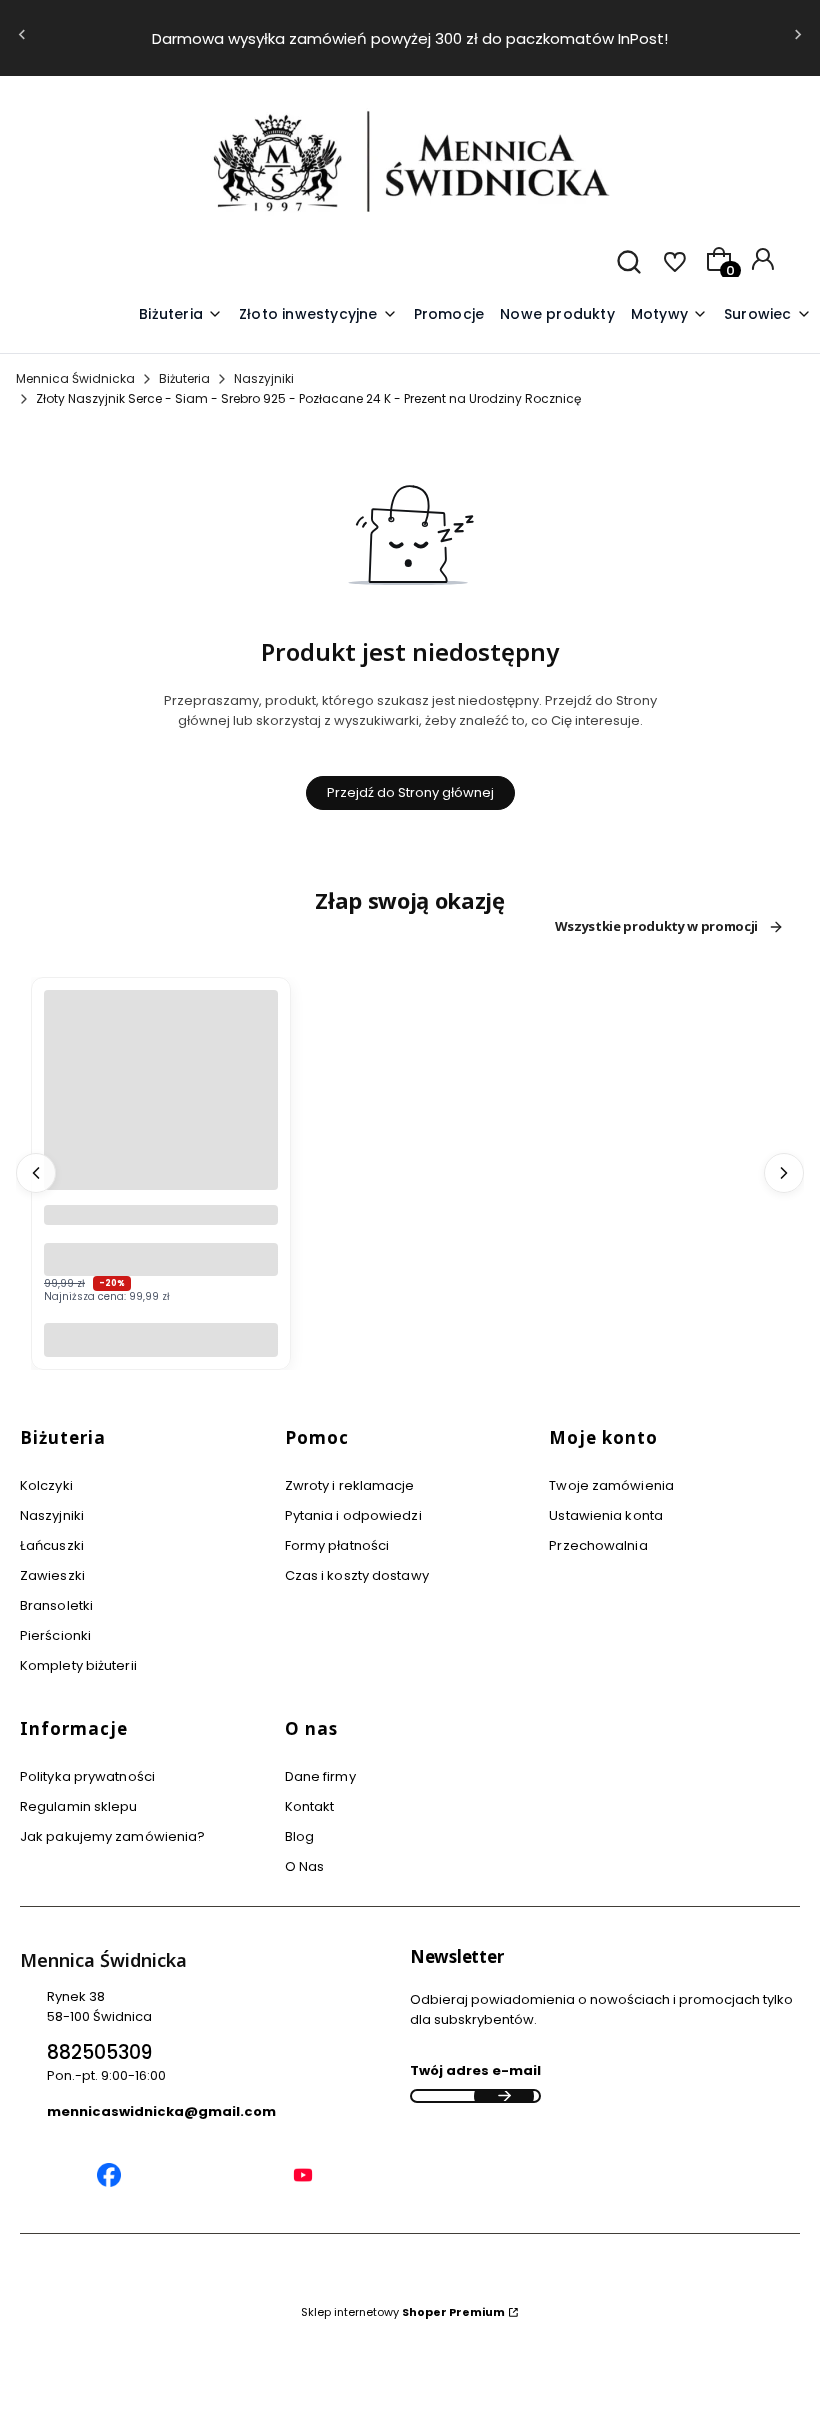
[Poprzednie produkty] (36, 1173)
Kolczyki (46, 1485)
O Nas (305, 1866)
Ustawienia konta (606, 1515)
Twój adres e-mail (475, 2070)
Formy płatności (337, 1545)
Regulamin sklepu (79, 1806)
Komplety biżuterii (78, 1665)
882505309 (99, 2052)
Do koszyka (161, 1339)
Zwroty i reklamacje (350, 1485)
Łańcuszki (52, 1545)
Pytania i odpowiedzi (353, 1515)
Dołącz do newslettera (504, 2096)
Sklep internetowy (403, 2312)
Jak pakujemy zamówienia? (112, 1836)
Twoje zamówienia (611, 1485)
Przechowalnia (598, 1545)
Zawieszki (52, 1575)
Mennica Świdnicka (75, 378)
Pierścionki (55, 1635)
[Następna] (798, 38)
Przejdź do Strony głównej (410, 792)
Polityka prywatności (87, 1776)
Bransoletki (56, 1605)
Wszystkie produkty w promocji (656, 927)
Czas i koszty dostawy (357, 1575)
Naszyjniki (264, 378)
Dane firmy (320, 1776)
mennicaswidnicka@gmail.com (161, 2111)
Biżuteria (184, 378)
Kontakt (310, 1806)
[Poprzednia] (22, 38)
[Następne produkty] (784, 1173)
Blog (299, 1836)
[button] (669, 315)
